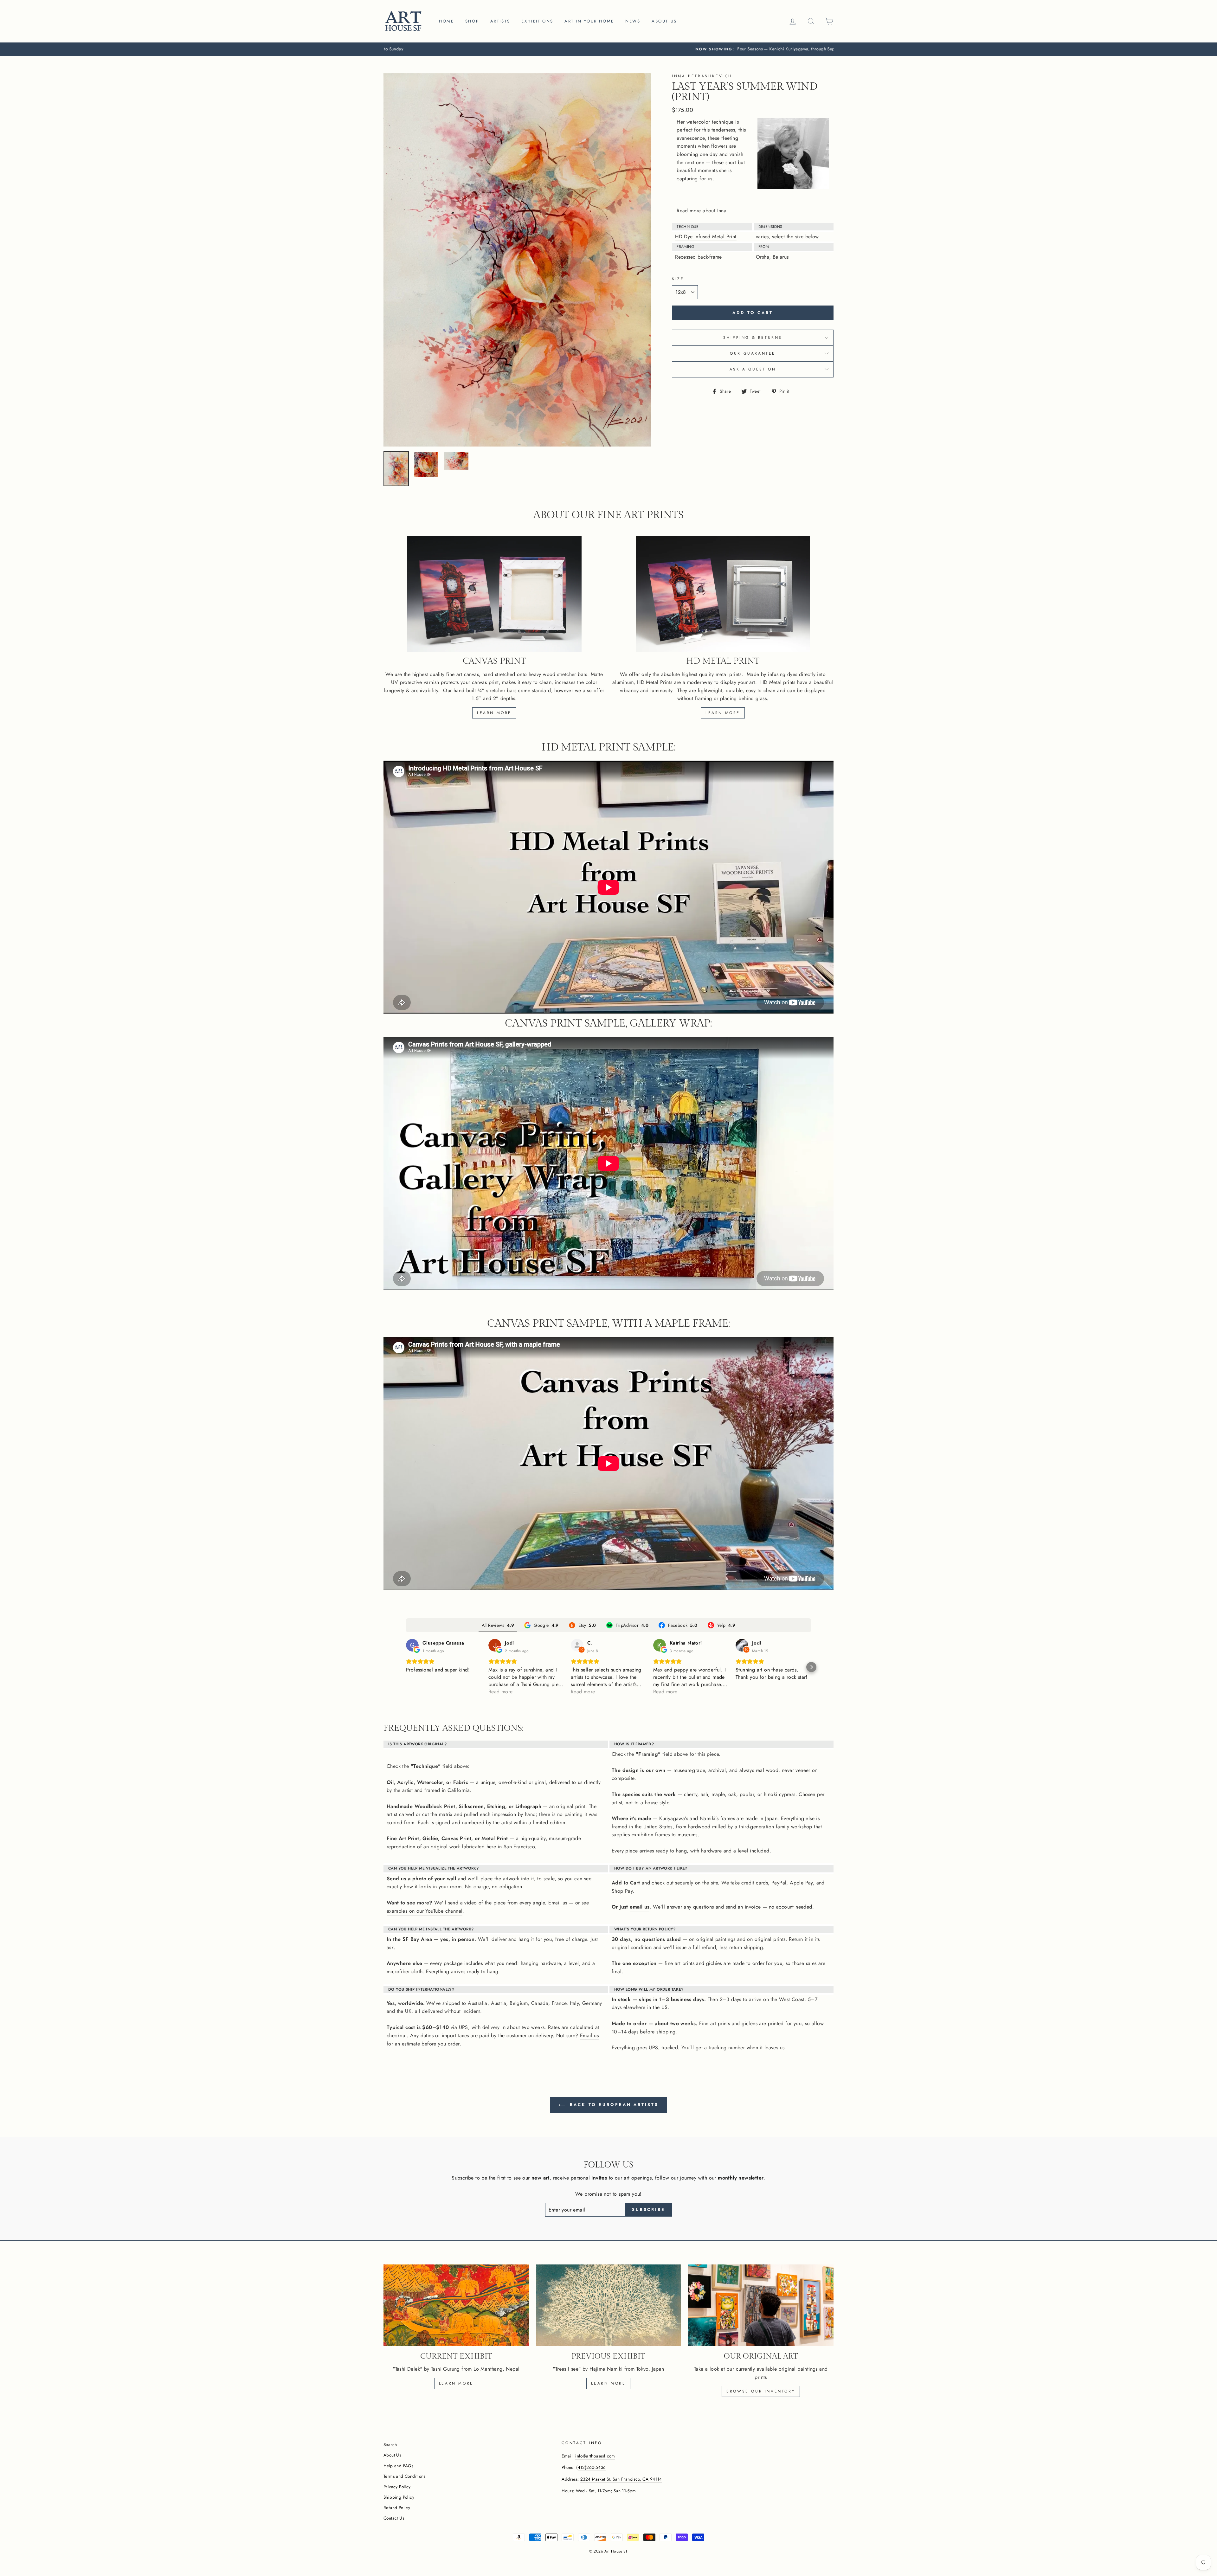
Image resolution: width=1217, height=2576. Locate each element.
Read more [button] (501, 1692)
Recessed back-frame (699, 257)
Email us (558, 1903)
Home (446, 21)
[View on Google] (412, 1645)
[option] (608, 49)
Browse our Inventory (761, 2391)
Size (678, 279)
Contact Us (394, 2518)
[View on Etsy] (577, 1645)
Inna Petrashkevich (702, 76)
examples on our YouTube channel (425, 1911)
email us (640, 1907)
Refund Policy (397, 2508)
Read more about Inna (702, 211)
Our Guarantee (753, 353)
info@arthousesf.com (595, 2456)
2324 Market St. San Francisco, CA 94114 (621, 2479)
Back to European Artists (613, 2105)
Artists (500, 21)
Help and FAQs (398, 2466)
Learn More (608, 2383)
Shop (472, 21)
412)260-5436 (592, 2467)
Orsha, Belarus (772, 257)
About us (664, 21)
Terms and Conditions (404, 2476)
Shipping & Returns (753, 338)
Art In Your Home (589, 21)
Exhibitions (537, 21)
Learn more (494, 713)
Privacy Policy (397, 2487)
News (633, 21)
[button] (406, 1667)
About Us (392, 2455)
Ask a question (753, 369)
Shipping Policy (399, 2497)
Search (390, 2444)
